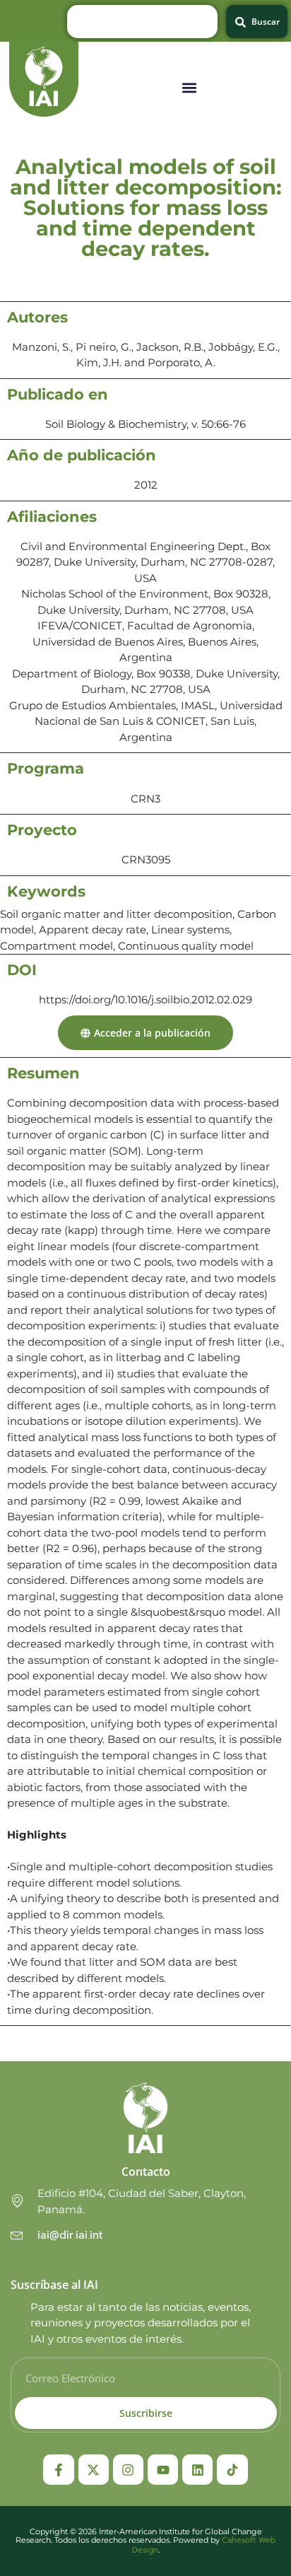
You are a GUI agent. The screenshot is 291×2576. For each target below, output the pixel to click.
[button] (189, 88)
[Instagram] (128, 2470)
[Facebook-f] (58, 2470)
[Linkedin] (197, 2470)
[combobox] (142, 22)
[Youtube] (163, 2470)
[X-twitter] (94, 2470)
